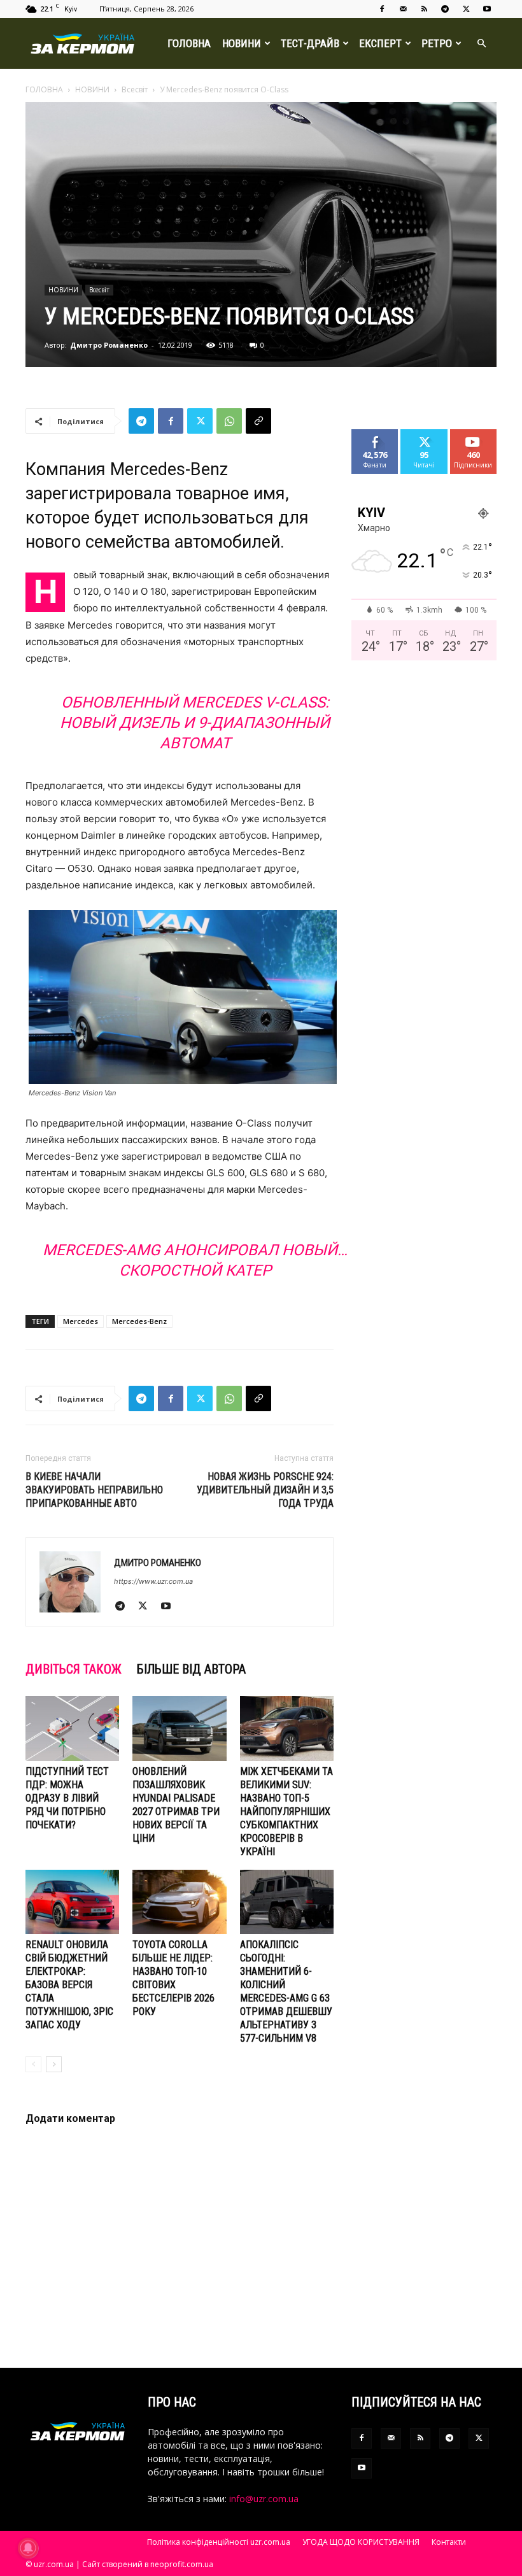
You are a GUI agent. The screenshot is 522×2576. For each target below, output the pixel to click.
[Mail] (403, 9)
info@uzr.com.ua (264, 2499)
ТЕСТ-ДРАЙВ (310, 43)
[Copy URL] (258, 421)
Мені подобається (380, 439)
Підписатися (478, 434)
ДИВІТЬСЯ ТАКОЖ (74, 1669)
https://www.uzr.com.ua (153, 1581)
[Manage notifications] (28, 2548)
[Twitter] (466, 9)
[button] (481, 44)
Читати (424, 434)
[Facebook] (382, 9)
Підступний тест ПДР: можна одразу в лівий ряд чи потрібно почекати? (67, 1798)
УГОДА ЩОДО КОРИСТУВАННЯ (361, 2542)
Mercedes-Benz (139, 1321)
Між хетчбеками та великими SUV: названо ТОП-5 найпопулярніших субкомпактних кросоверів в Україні (286, 1811)
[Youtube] (487, 9)
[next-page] (54, 2064)
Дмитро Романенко (109, 345)
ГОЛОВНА (189, 43)
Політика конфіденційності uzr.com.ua (219, 2542)
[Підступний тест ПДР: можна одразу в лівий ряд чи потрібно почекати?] (72, 1728)
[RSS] (424, 9)
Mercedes (81, 1321)
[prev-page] (33, 2064)
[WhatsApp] (229, 421)
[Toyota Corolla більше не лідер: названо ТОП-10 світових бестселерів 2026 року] (179, 1902)
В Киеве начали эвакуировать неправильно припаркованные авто (94, 1490)
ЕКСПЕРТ (380, 43)
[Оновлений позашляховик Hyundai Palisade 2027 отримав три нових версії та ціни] (179, 1728)
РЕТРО (437, 43)
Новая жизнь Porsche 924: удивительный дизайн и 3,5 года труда (265, 1490)
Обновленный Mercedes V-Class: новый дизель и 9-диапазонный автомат (195, 723)
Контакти (449, 2542)
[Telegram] (445, 9)
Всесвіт (135, 89)
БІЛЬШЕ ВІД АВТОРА (191, 1669)
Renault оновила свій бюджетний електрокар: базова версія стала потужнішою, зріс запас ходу (69, 1985)
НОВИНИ (242, 43)
